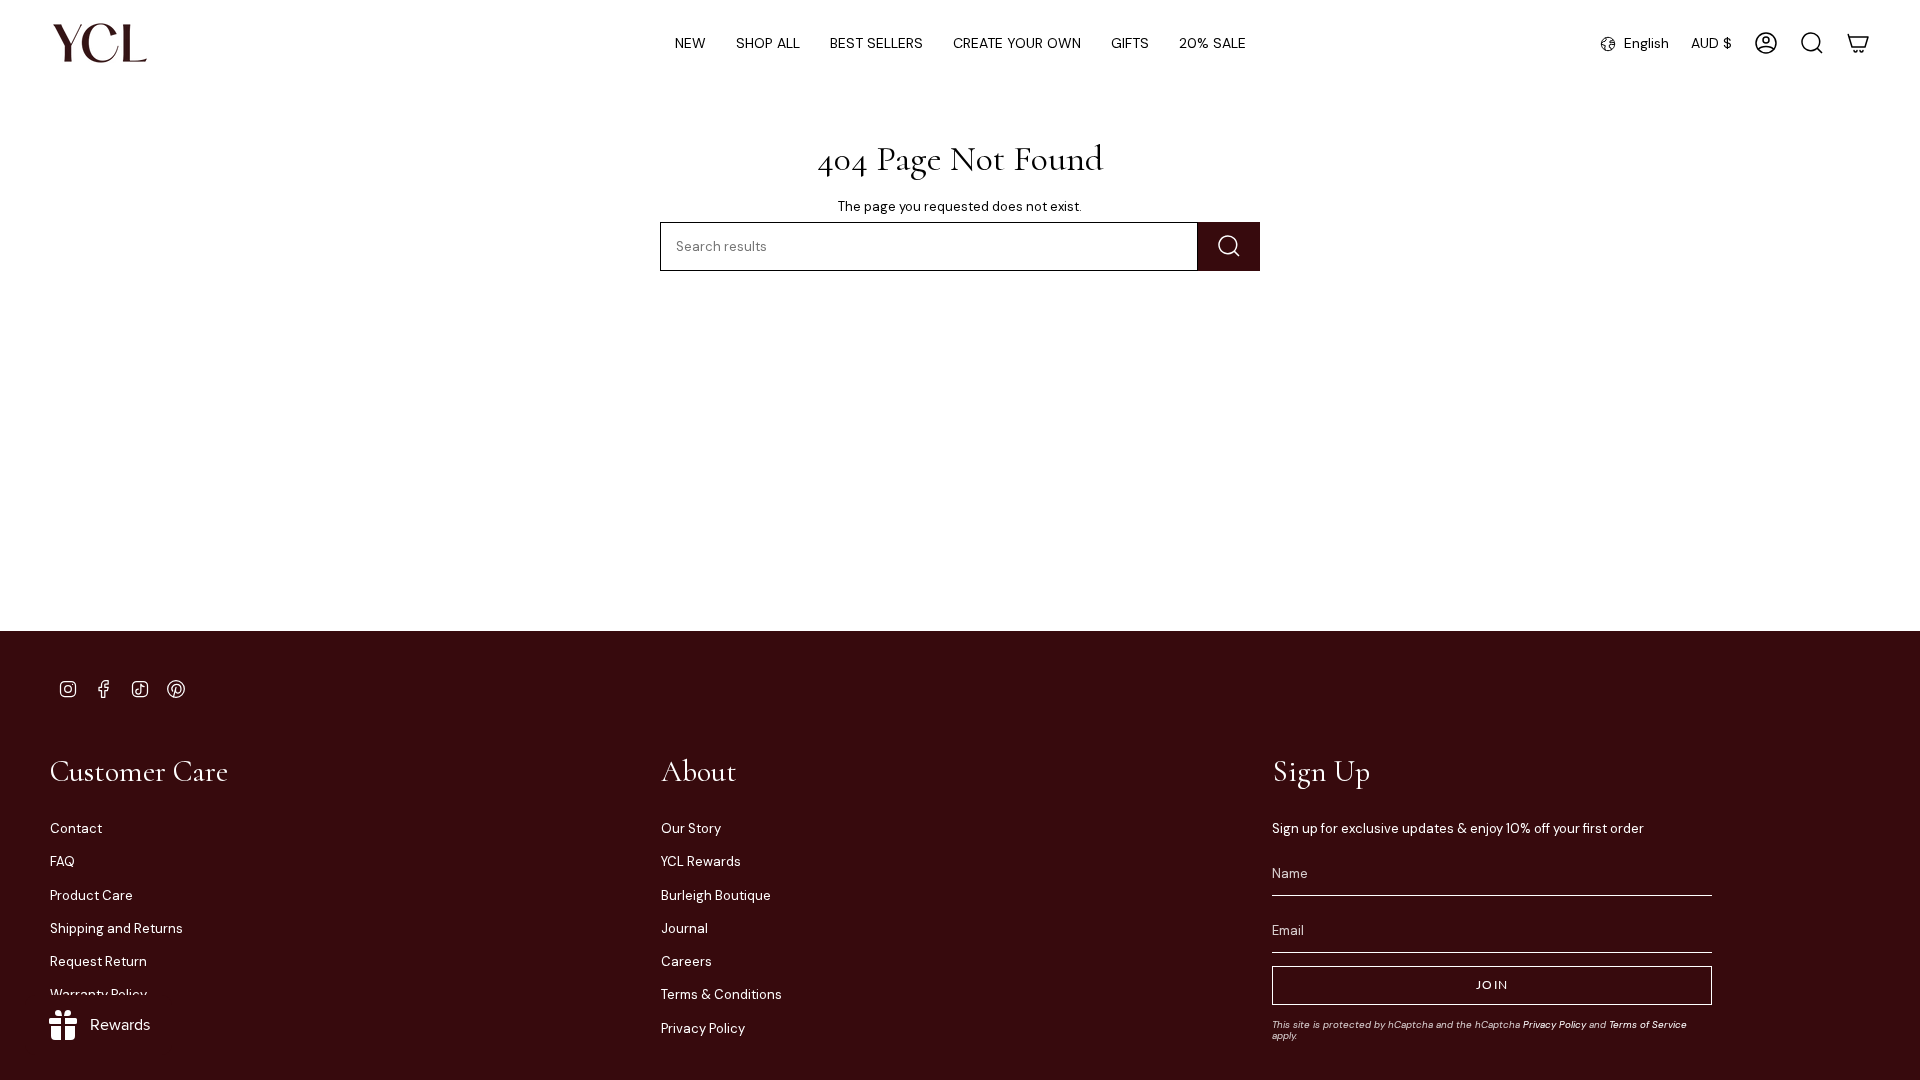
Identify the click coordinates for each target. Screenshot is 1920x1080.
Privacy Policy (703, 1028)
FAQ (62, 861)
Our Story (691, 828)
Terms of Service (1648, 1024)
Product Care (91, 895)
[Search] (1229, 246)
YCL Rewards (701, 861)
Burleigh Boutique (716, 895)
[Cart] (1858, 43)
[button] (768, 43)
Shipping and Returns (116, 928)
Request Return (98, 961)
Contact (76, 828)
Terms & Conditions (721, 994)
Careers (686, 961)
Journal (684, 928)
